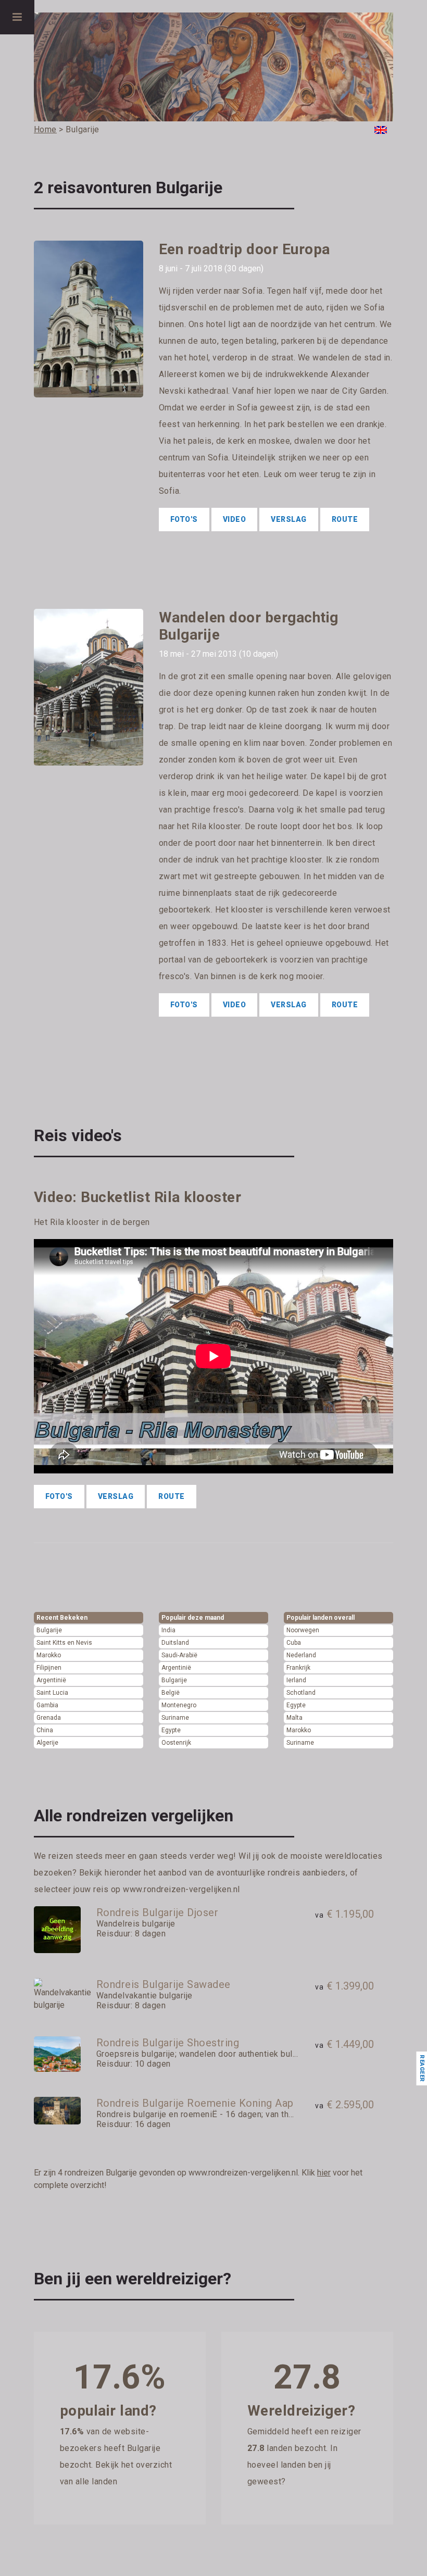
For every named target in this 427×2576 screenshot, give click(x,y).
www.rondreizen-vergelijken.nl (181, 1889)
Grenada (49, 1718)
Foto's (184, 519)
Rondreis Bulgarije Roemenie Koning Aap (195, 2103)
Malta (294, 1718)
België (171, 1693)
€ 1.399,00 (344, 1986)
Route (345, 519)
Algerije (47, 1743)
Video (235, 519)
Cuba (294, 1643)
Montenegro (179, 1705)
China (45, 1730)
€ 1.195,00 (344, 1914)
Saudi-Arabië (179, 1655)
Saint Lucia (52, 1693)
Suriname (175, 1718)
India (168, 1630)
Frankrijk (298, 1668)
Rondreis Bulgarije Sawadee (164, 1984)
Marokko (49, 1655)
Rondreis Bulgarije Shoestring (168, 2043)
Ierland (296, 1680)
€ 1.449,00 (344, 2044)
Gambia (47, 1705)
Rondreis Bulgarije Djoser (158, 1912)
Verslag (289, 519)
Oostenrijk (176, 1743)
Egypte (171, 1730)
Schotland (301, 1693)
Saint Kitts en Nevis (64, 1643)
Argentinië (51, 1680)
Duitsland (175, 1643)
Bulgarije (49, 1630)
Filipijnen (49, 1668)
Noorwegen (303, 1630)
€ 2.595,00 (344, 2105)
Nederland (301, 1655)
